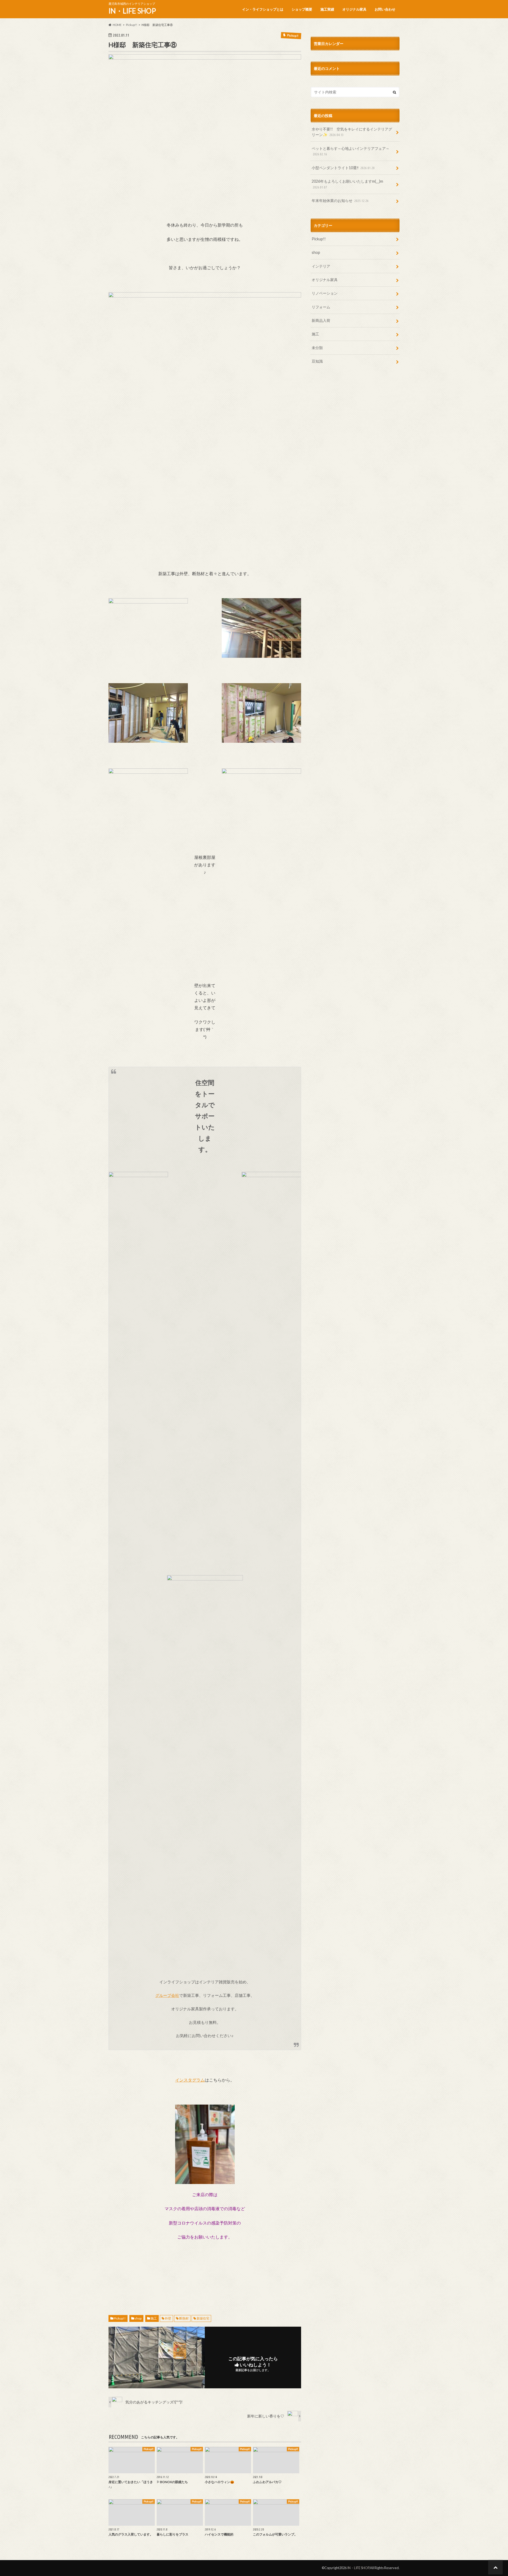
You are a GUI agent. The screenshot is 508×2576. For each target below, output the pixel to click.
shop (138, 2318)
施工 (154, 2318)
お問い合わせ (385, 9)
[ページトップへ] (495, 2567)
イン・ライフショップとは (263, 9)
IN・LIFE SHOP (132, 11)
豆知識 (317, 361)
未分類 (317, 348)
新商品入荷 (321, 320)
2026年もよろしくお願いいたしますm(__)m (347, 184)
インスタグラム (190, 2080)
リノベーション (325, 293)
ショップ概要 (302, 9)
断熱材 (184, 2318)
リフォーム (321, 307)
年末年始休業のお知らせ (340, 201)
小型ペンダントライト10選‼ (343, 168)
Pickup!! (120, 2318)
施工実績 (327, 9)
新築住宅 (203, 2318)
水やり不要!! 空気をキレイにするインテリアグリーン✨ (352, 132)
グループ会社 (167, 1995)
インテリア (321, 266)
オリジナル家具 (354, 9)
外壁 (168, 2318)
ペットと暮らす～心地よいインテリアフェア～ (351, 151)
